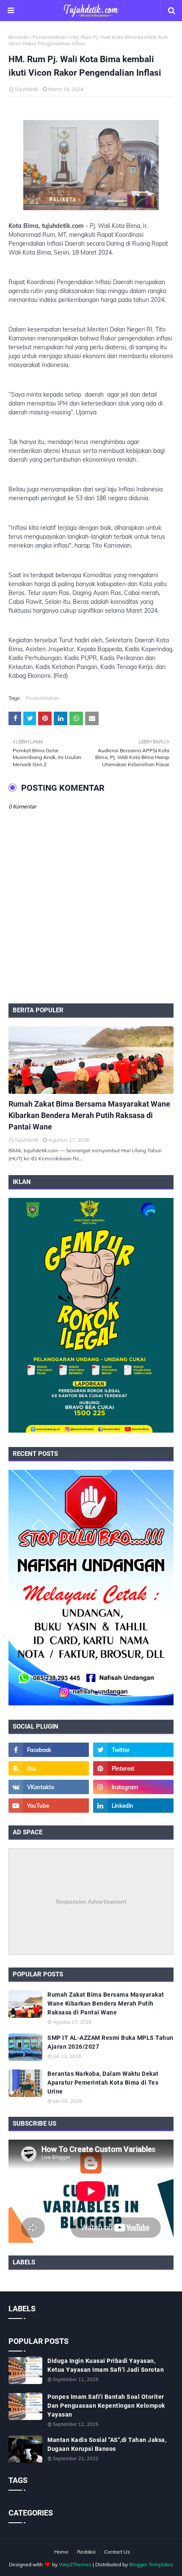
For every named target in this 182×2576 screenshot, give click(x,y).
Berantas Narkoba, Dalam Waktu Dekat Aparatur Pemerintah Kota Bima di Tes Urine (103, 2083)
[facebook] (49, 1750)
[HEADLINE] (91, 1060)
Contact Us (117, 2552)
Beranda (18, 37)
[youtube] (49, 1806)
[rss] (49, 1768)
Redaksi (86, 2552)
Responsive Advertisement (91, 1902)
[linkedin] (133, 1806)
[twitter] (133, 1750)
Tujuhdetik (26, 89)
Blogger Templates (151, 2564)
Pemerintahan (49, 37)
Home (61, 2552)
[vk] (49, 1787)
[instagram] (133, 1787)
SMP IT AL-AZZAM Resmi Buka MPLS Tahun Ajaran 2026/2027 (110, 2042)
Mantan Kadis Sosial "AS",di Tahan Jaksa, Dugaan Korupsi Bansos (107, 2444)
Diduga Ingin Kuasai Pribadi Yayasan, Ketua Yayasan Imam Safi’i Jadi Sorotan (106, 2365)
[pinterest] (133, 1768)
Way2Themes (75, 2564)
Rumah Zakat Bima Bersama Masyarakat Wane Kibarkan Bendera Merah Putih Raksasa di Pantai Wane (89, 1115)
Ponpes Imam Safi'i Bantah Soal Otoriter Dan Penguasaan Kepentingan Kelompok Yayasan (106, 2406)
